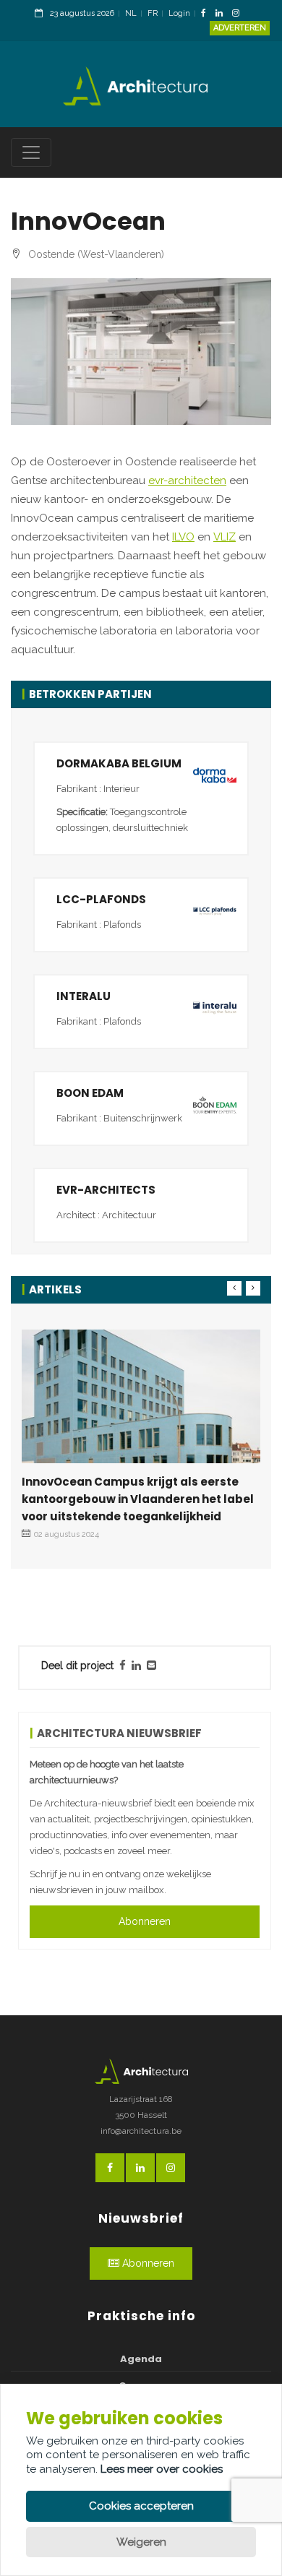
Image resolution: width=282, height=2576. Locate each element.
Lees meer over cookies (162, 2469)
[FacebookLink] (207, 14)
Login (179, 13)
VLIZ (225, 537)
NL (131, 13)
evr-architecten (187, 481)
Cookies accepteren (141, 2506)
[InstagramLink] (239, 14)
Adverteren (240, 28)
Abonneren (145, 1921)
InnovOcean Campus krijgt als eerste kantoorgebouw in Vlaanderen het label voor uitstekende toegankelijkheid (138, 1499)
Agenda (141, 2359)
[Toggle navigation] (31, 152)
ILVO (183, 537)
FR (153, 13)
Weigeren (141, 2542)
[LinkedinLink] (223, 14)
